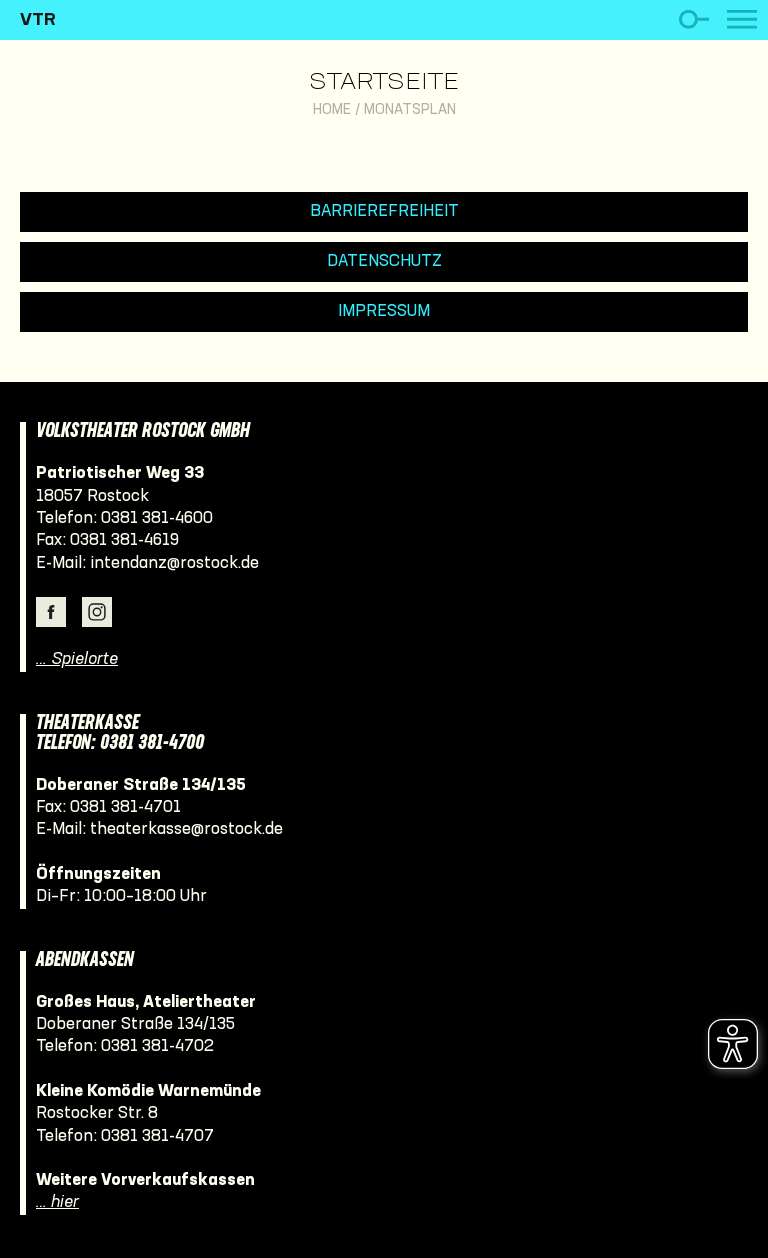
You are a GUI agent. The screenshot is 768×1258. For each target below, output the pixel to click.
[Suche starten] (693, 19)
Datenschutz (384, 261)
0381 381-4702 (157, 1046)
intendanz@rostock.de (174, 563)
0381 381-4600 (157, 518)
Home (332, 110)
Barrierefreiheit (384, 211)
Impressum (384, 311)
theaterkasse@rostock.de (186, 829)
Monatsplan (410, 110)
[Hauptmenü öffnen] (742, 19)
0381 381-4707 (157, 1136)
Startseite (384, 83)
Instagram (97, 612)
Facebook (51, 612)
